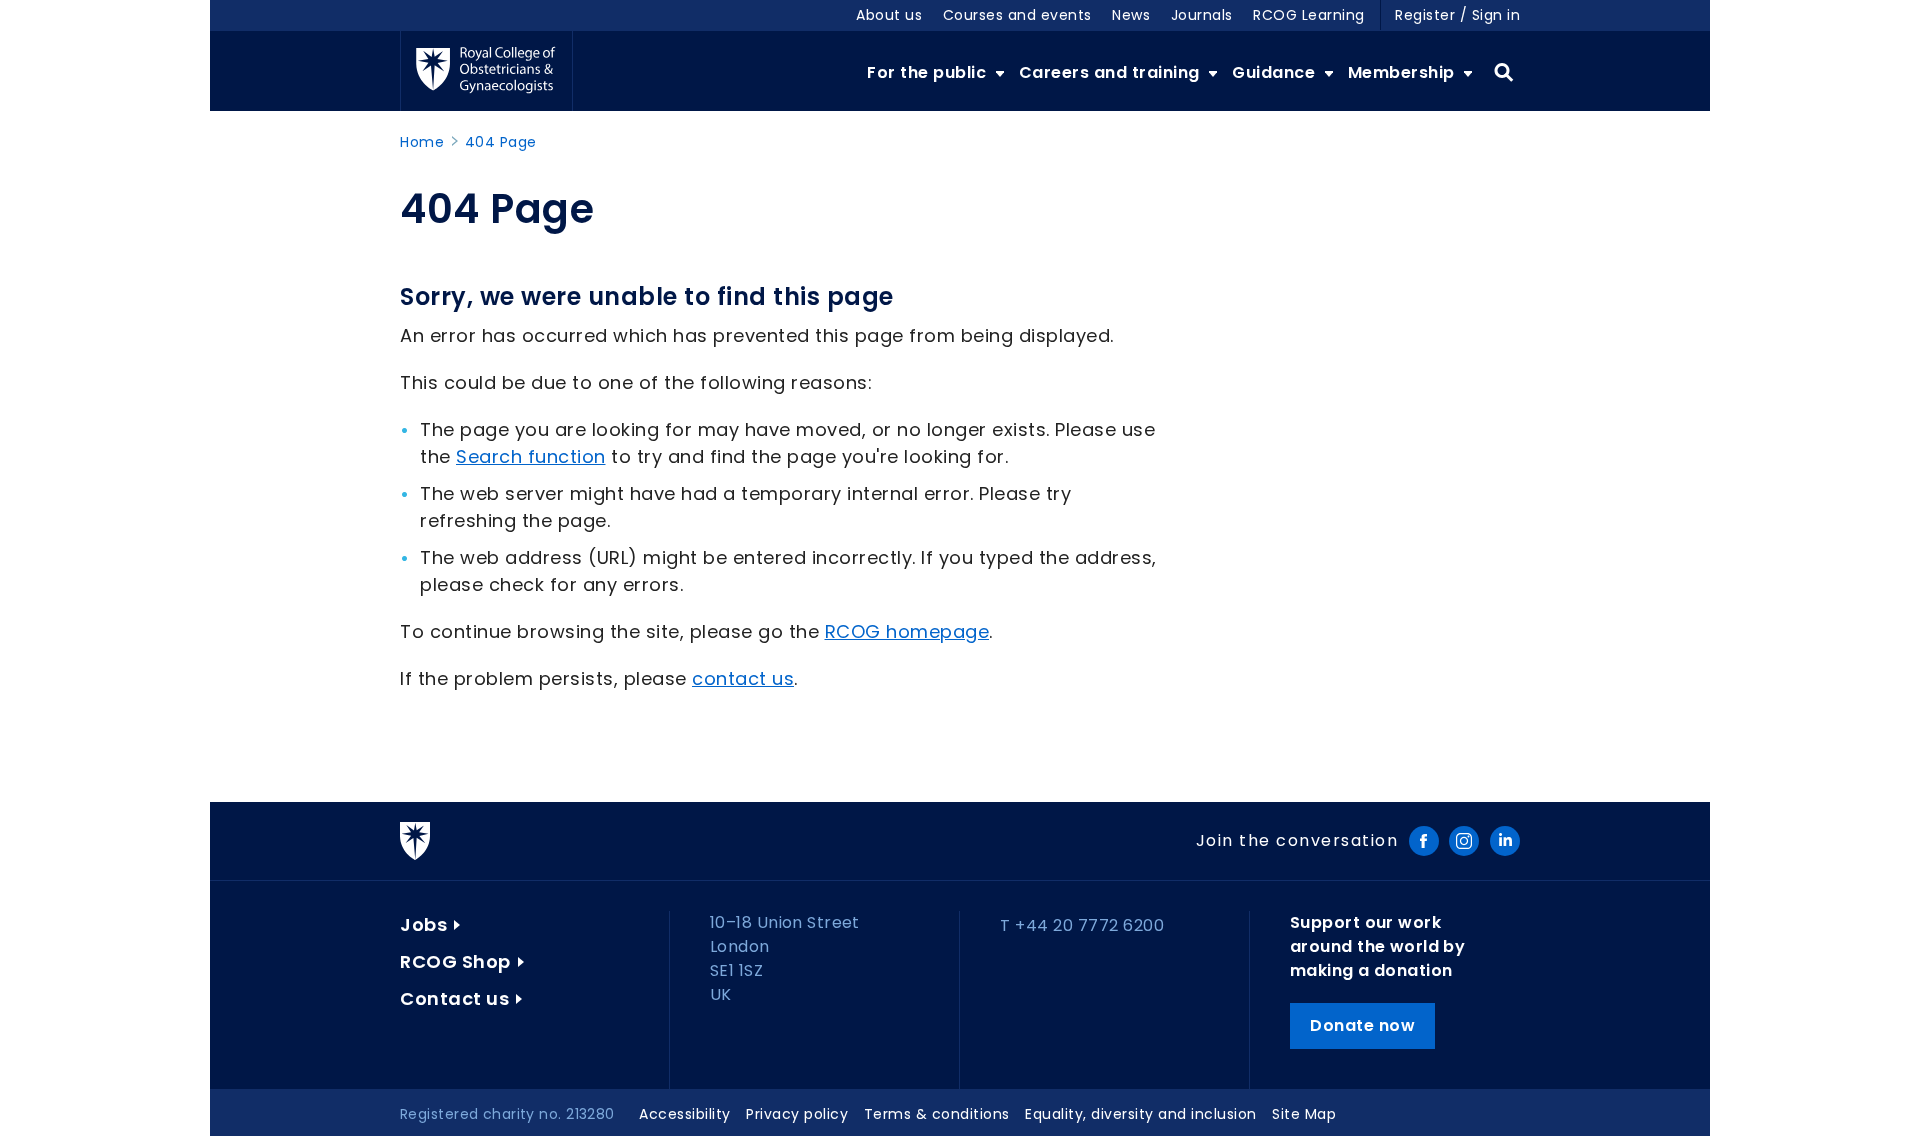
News (1131, 15)
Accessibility (685, 1114)
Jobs (423, 924)
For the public (929, 72)
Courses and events (1017, 15)
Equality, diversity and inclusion (1141, 1114)
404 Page (501, 142)
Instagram (1464, 841)
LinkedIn (1505, 841)
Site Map (1304, 1114)
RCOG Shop (455, 961)
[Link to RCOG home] (486, 71)
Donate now (1362, 1025)
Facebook (1424, 841)
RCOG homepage (907, 631)
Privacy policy (797, 1114)
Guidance (1276, 72)
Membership (1404, 72)
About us (889, 15)
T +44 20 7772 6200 (1082, 925)
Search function (531, 456)
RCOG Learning (1309, 15)
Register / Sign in (1457, 15)
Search (1503, 73)
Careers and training (1112, 72)
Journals (1202, 15)
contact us (743, 678)
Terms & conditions (937, 1114)
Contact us (454, 998)
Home (422, 142)
